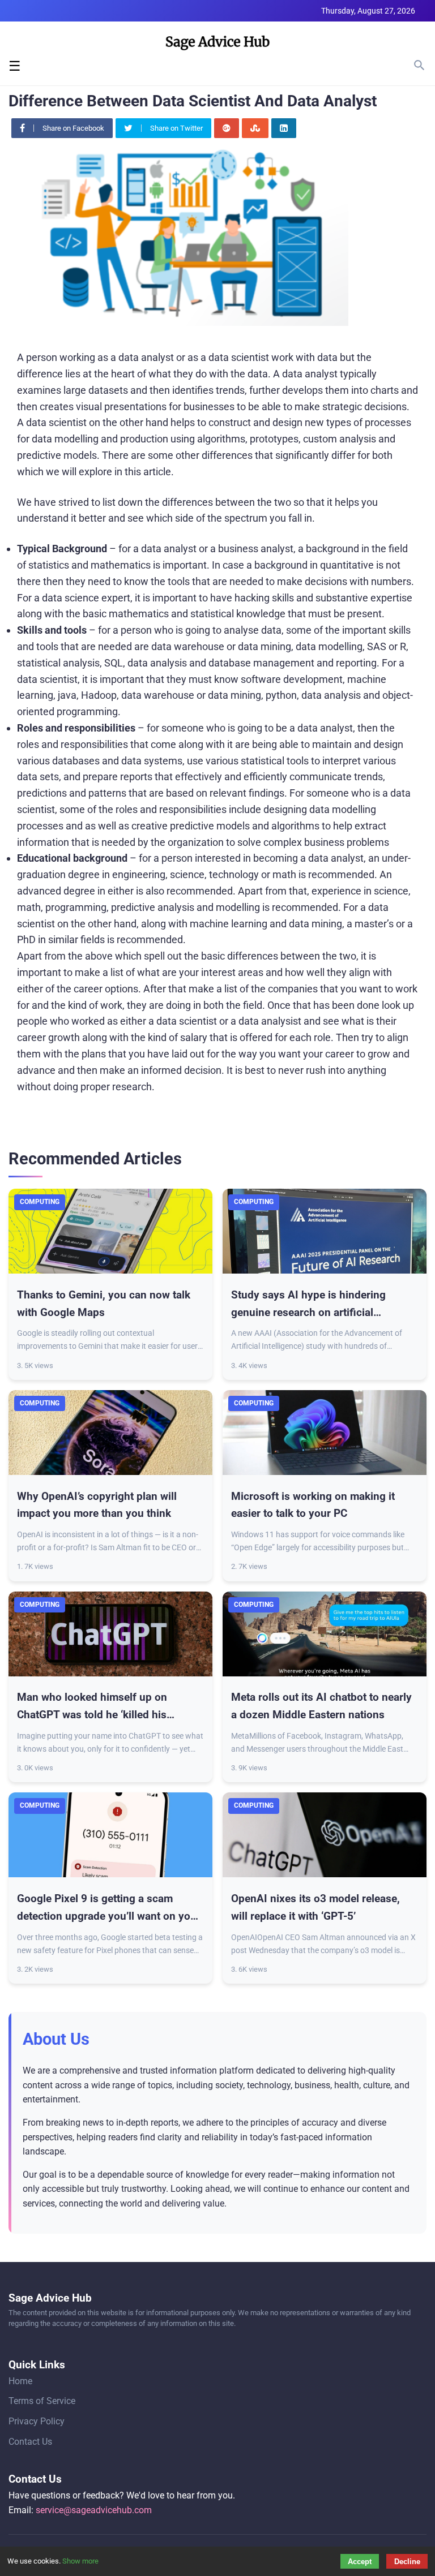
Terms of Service (42, 2401)
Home (20, 2381)
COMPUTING (40, 1202)
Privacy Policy (37, 2421)
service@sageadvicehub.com (94, 2510)
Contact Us (30, 2442)
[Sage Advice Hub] (218, 45)
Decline (407, 2562)
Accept (360, 2562)
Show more (80, 2561)
